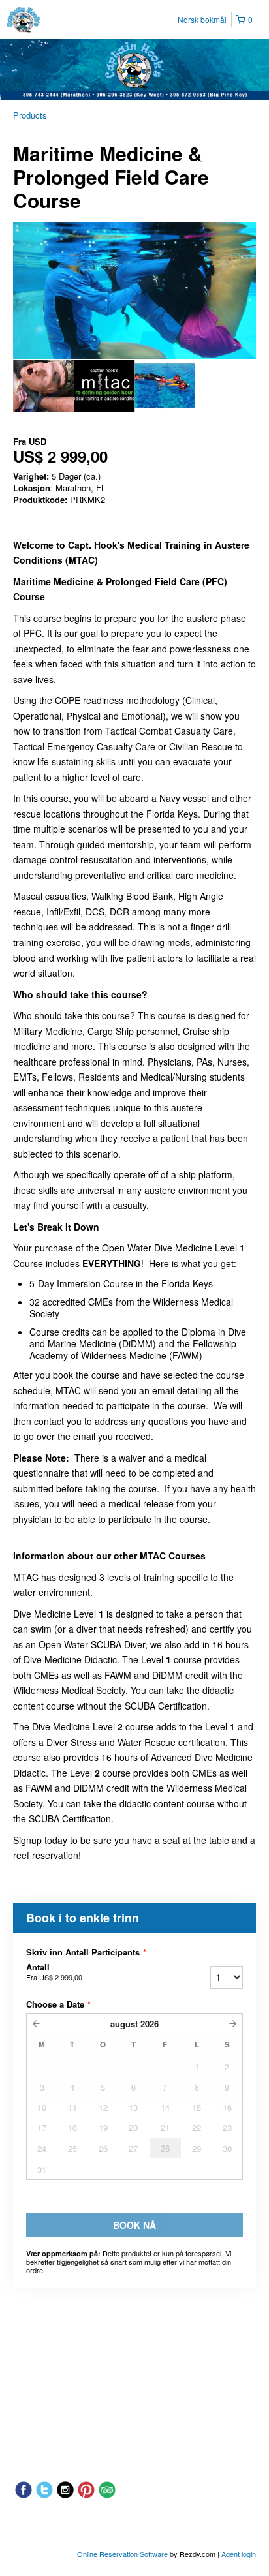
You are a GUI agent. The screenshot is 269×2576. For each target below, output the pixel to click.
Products (30, 115)
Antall (54, 1972)
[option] (43, 386)
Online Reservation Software (122, 2554)
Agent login (239, 2554)
